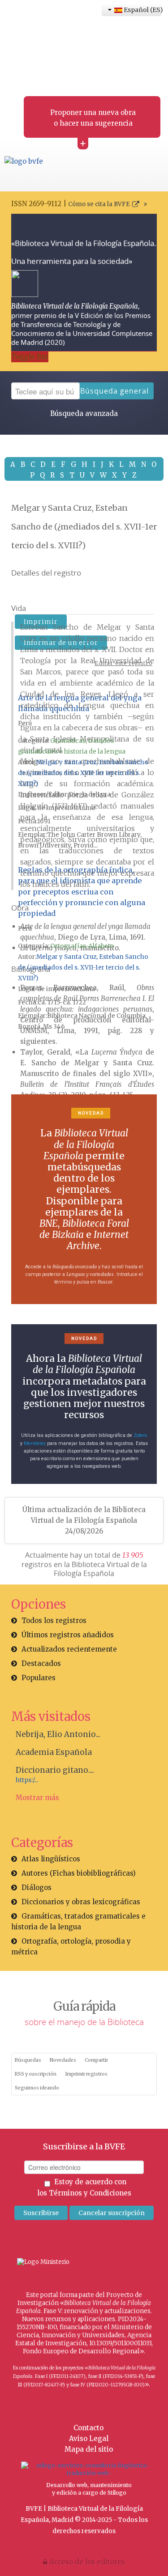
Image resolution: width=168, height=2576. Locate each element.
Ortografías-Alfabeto (82, 946)
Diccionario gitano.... (55, 1770)
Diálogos (37, 1888)
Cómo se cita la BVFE (99, 204)
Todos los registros (54, 1621)
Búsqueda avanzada (84, 413)
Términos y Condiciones (90, 2193)
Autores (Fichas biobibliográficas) (79, 1873)
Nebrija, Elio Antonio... (58, 1734)
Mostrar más (37, 1798)
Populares (39, 1678)
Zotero (140, 1435)
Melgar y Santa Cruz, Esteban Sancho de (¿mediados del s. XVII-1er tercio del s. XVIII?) (83, 773)
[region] (84, 1199)
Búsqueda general (114, 391)
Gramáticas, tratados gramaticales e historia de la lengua (78, 1921)
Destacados (41, 1663)
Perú (25, 723)
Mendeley (35, 1443)
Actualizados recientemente (69, 1649)
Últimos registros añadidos (68, 1635)
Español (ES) (142, 10)
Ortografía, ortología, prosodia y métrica (71, 1947)
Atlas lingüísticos (51, 1859)
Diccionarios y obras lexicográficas (81, 1902)
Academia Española (54, 1752)
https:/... (27, 1780)
